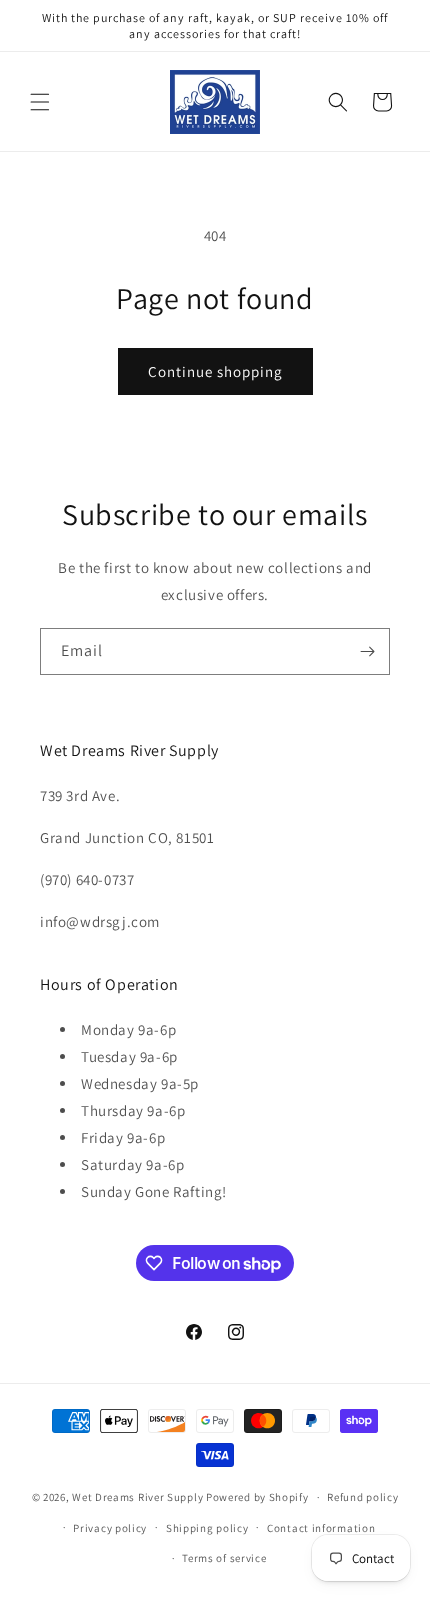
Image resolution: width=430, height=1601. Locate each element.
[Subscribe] (367, 651)
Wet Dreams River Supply (137, 1497)
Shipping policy (207, 1528)
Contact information (321, 1528)
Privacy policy (110, 1528)
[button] (40, 102)
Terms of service (224, 1558)
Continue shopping (215, 371)
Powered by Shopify (257, 1497)
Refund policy (362, 1497)
